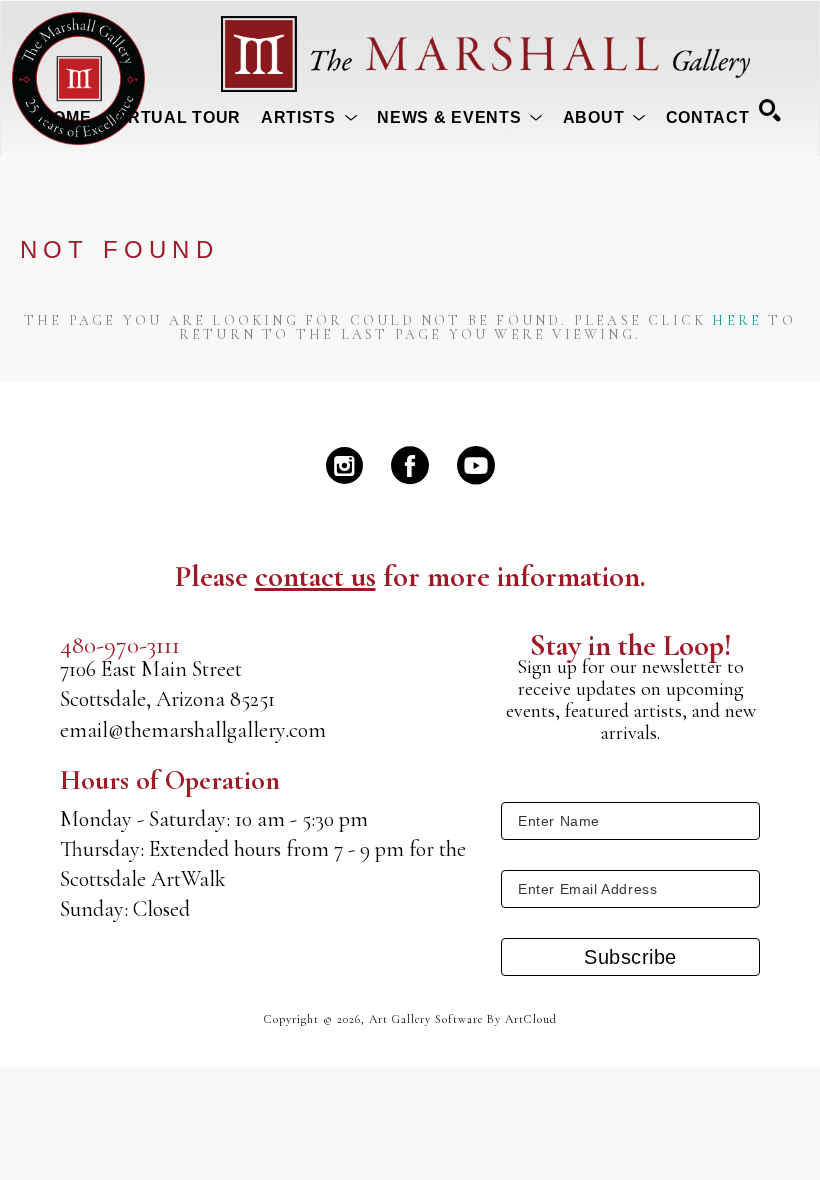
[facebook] (410, 465)
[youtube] (476, 465)
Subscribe (630, 957)
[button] (309, 118)
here (737, 320)
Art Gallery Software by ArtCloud (463, 1019)
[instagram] (344, 465)
